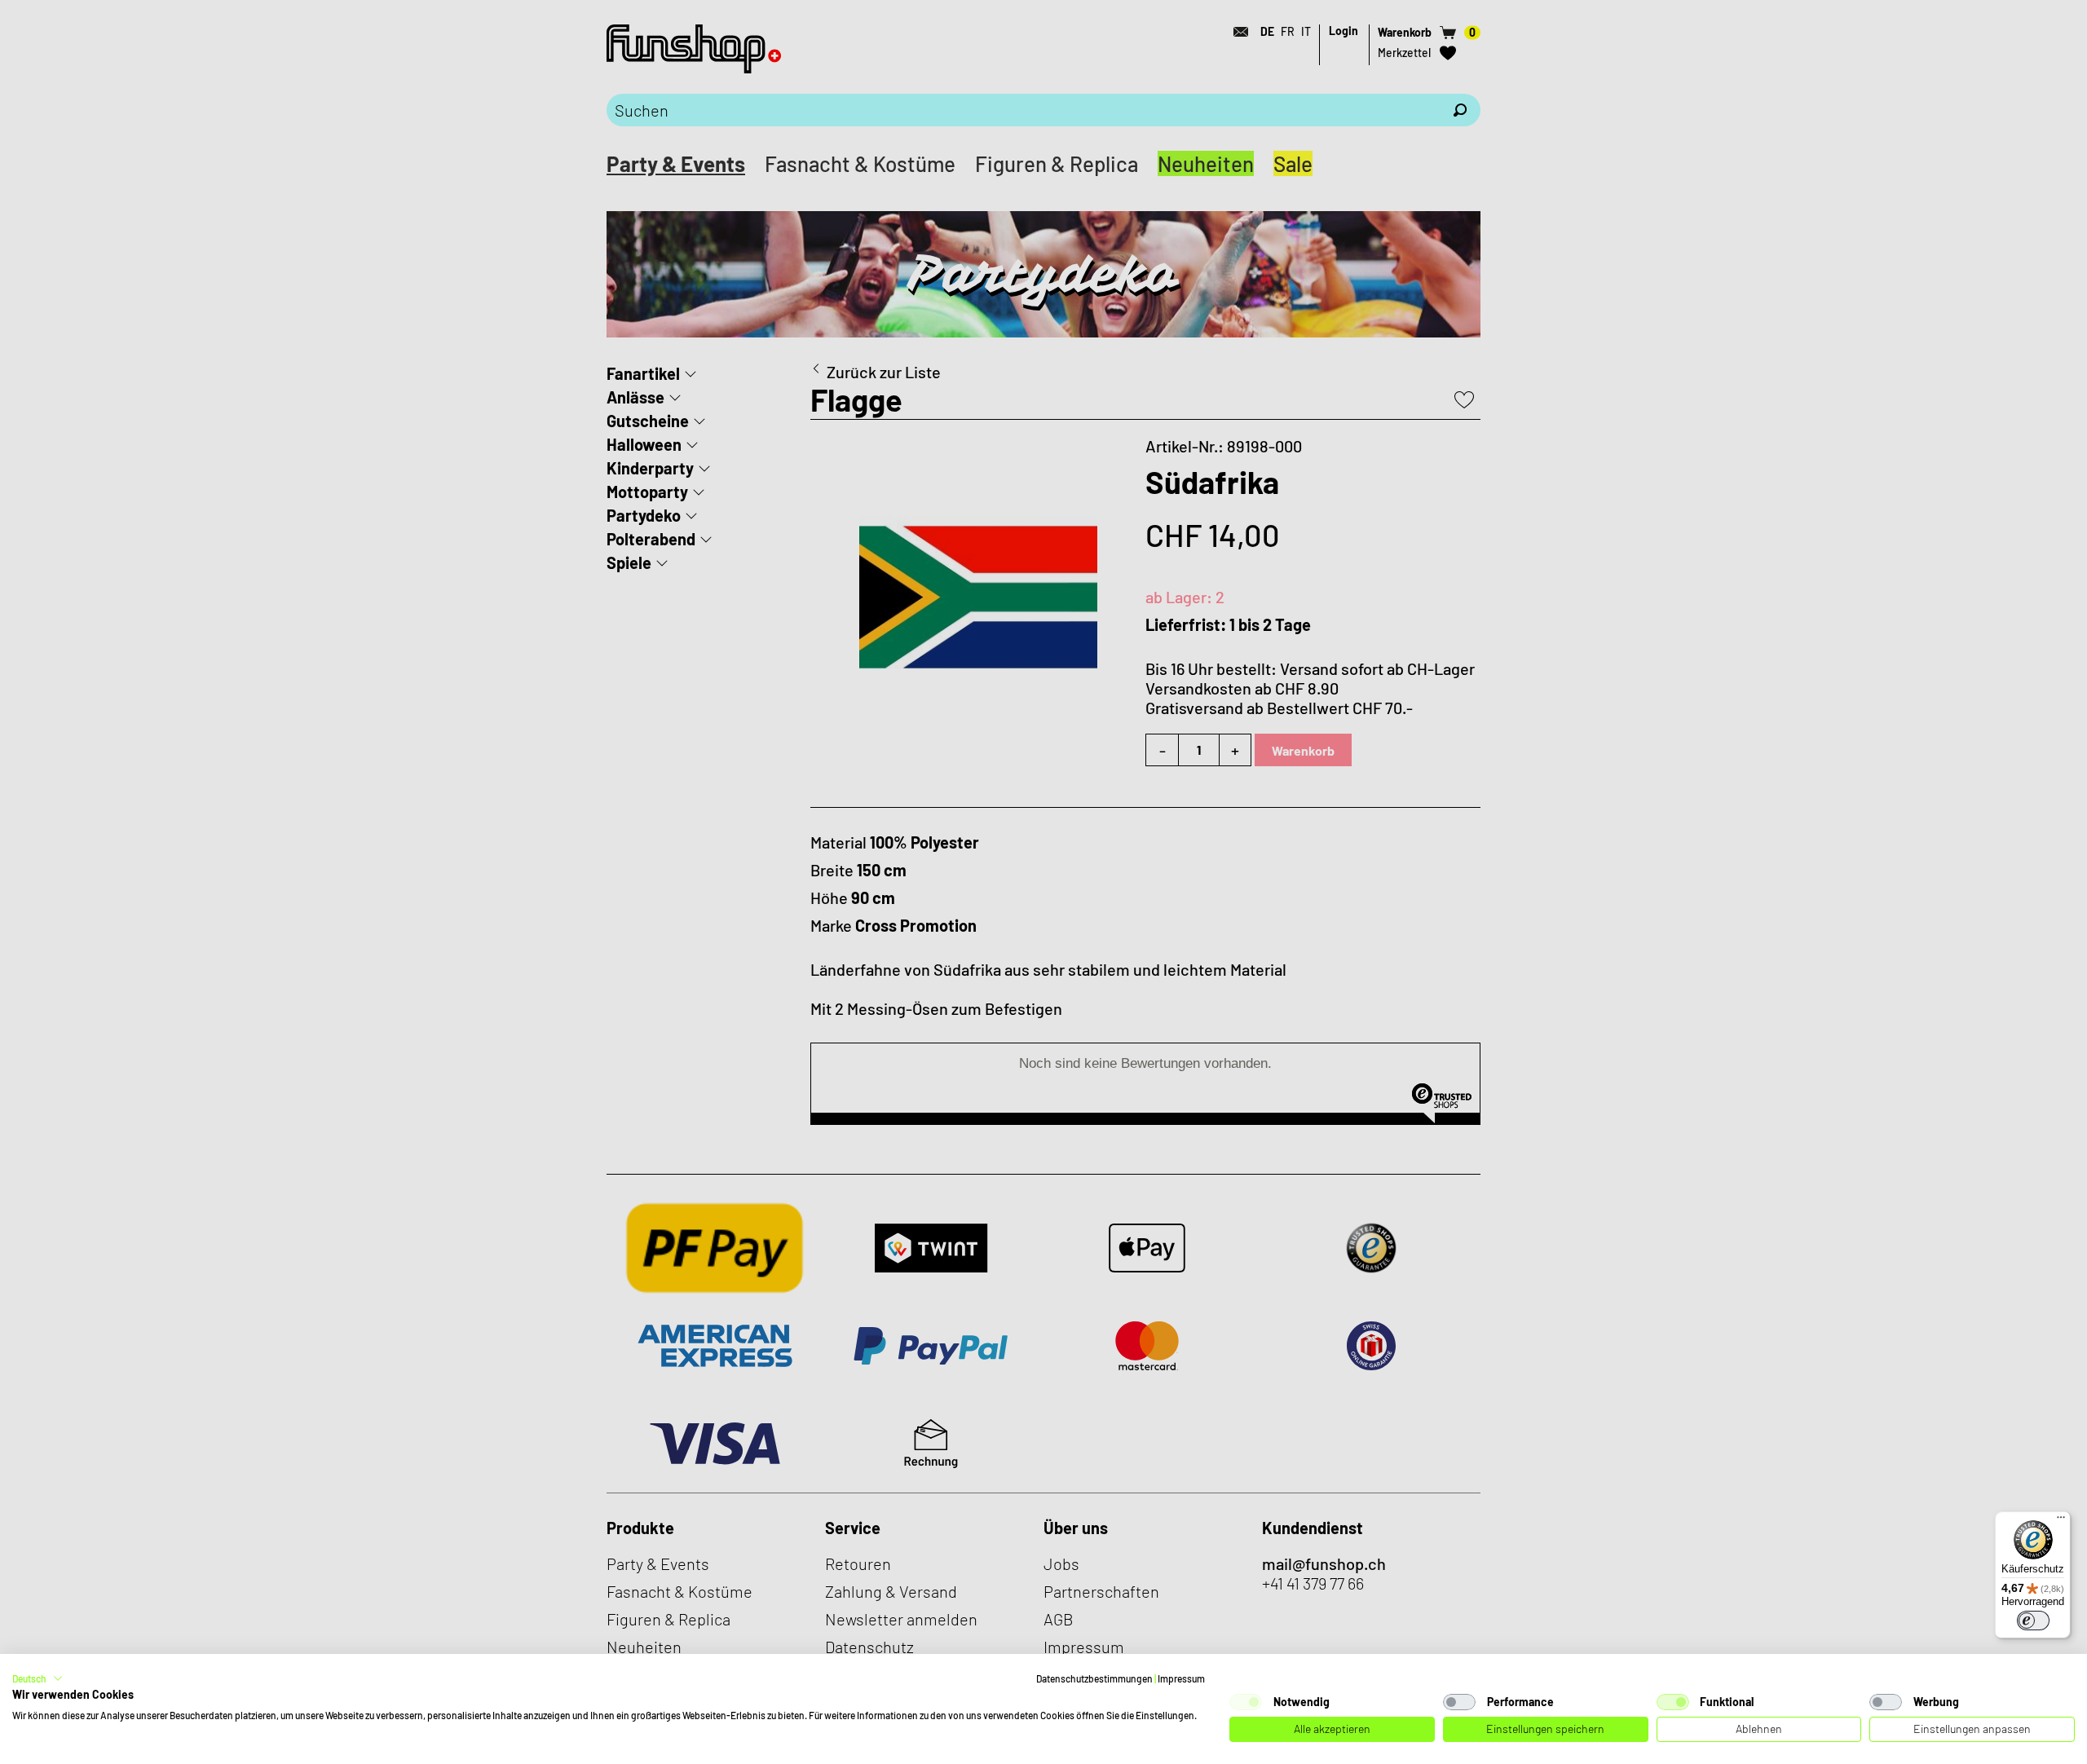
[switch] (2033, 1621)
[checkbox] (1246, 1702)
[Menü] (2061, 1521)
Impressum (1181, 1678)
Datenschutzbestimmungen (1094, 1678)
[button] (38, 1678)
